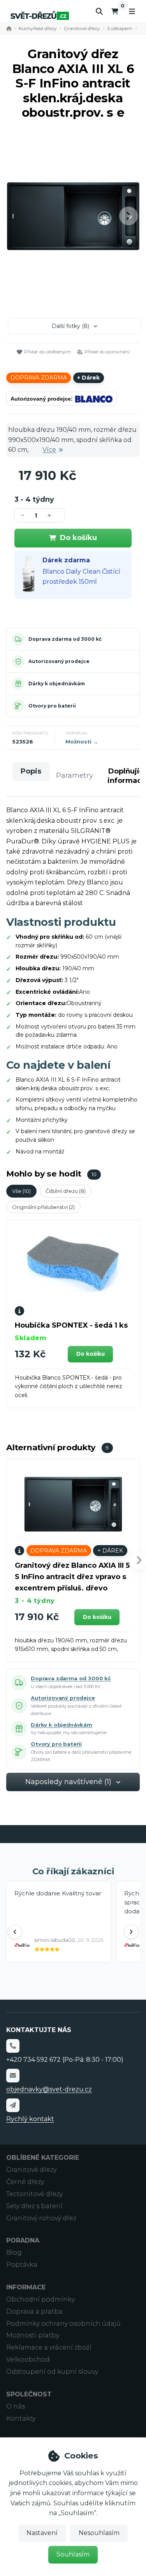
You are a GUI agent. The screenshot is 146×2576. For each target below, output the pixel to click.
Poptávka (22, 2265)
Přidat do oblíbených (47, 352)
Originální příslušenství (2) (43, 1207)
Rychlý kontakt (30, 2119)
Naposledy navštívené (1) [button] (68, 1782)
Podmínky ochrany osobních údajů (63, 2324)
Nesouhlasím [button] (99, 2533)
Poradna (23, 2240)
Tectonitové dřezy (34, 2194)
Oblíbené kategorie (43, 2158)
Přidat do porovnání (107, 352)
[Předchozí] (15, 1932)
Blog (14, 2252)
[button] (128, 216)
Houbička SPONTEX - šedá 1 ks (71, 1325)
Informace (26, 2287)
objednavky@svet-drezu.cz (49, 2089)
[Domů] (40, 15)
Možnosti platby (33, 2335)
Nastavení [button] (42, 2533)
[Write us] (13, 2105)
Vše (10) (21, 1191)
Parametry (75, 775)
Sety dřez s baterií (34, 2206)
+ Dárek (88, 378)
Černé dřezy (25, 2182)
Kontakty (21, 2418)
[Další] (131, 1932)
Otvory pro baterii (52, 706)
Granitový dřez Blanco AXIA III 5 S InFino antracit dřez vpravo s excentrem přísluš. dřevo (72, 1577)
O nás (16, 2406)
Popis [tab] (31, 771)
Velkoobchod (28, 2359)
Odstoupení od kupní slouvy (52, 2372)
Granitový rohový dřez (41, 2218)
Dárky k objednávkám (57, 684)
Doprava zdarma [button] (39, 378)
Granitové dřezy (82, 28)
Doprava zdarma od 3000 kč (65, 639)
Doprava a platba (34, 2311)
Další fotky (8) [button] (70, 326)
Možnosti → (82, 742)
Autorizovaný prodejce (59, 661)
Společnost (29, 2394)
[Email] (13, 2075)
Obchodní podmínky (40, 2299)
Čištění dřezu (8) (66, 1191)
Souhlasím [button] (73, 2554)
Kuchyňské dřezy (38, 28)
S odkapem (120, 28)
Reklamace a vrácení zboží (49, 2347)
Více (49, 450)
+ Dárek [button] (110, 1551)
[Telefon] (13, 2046)
